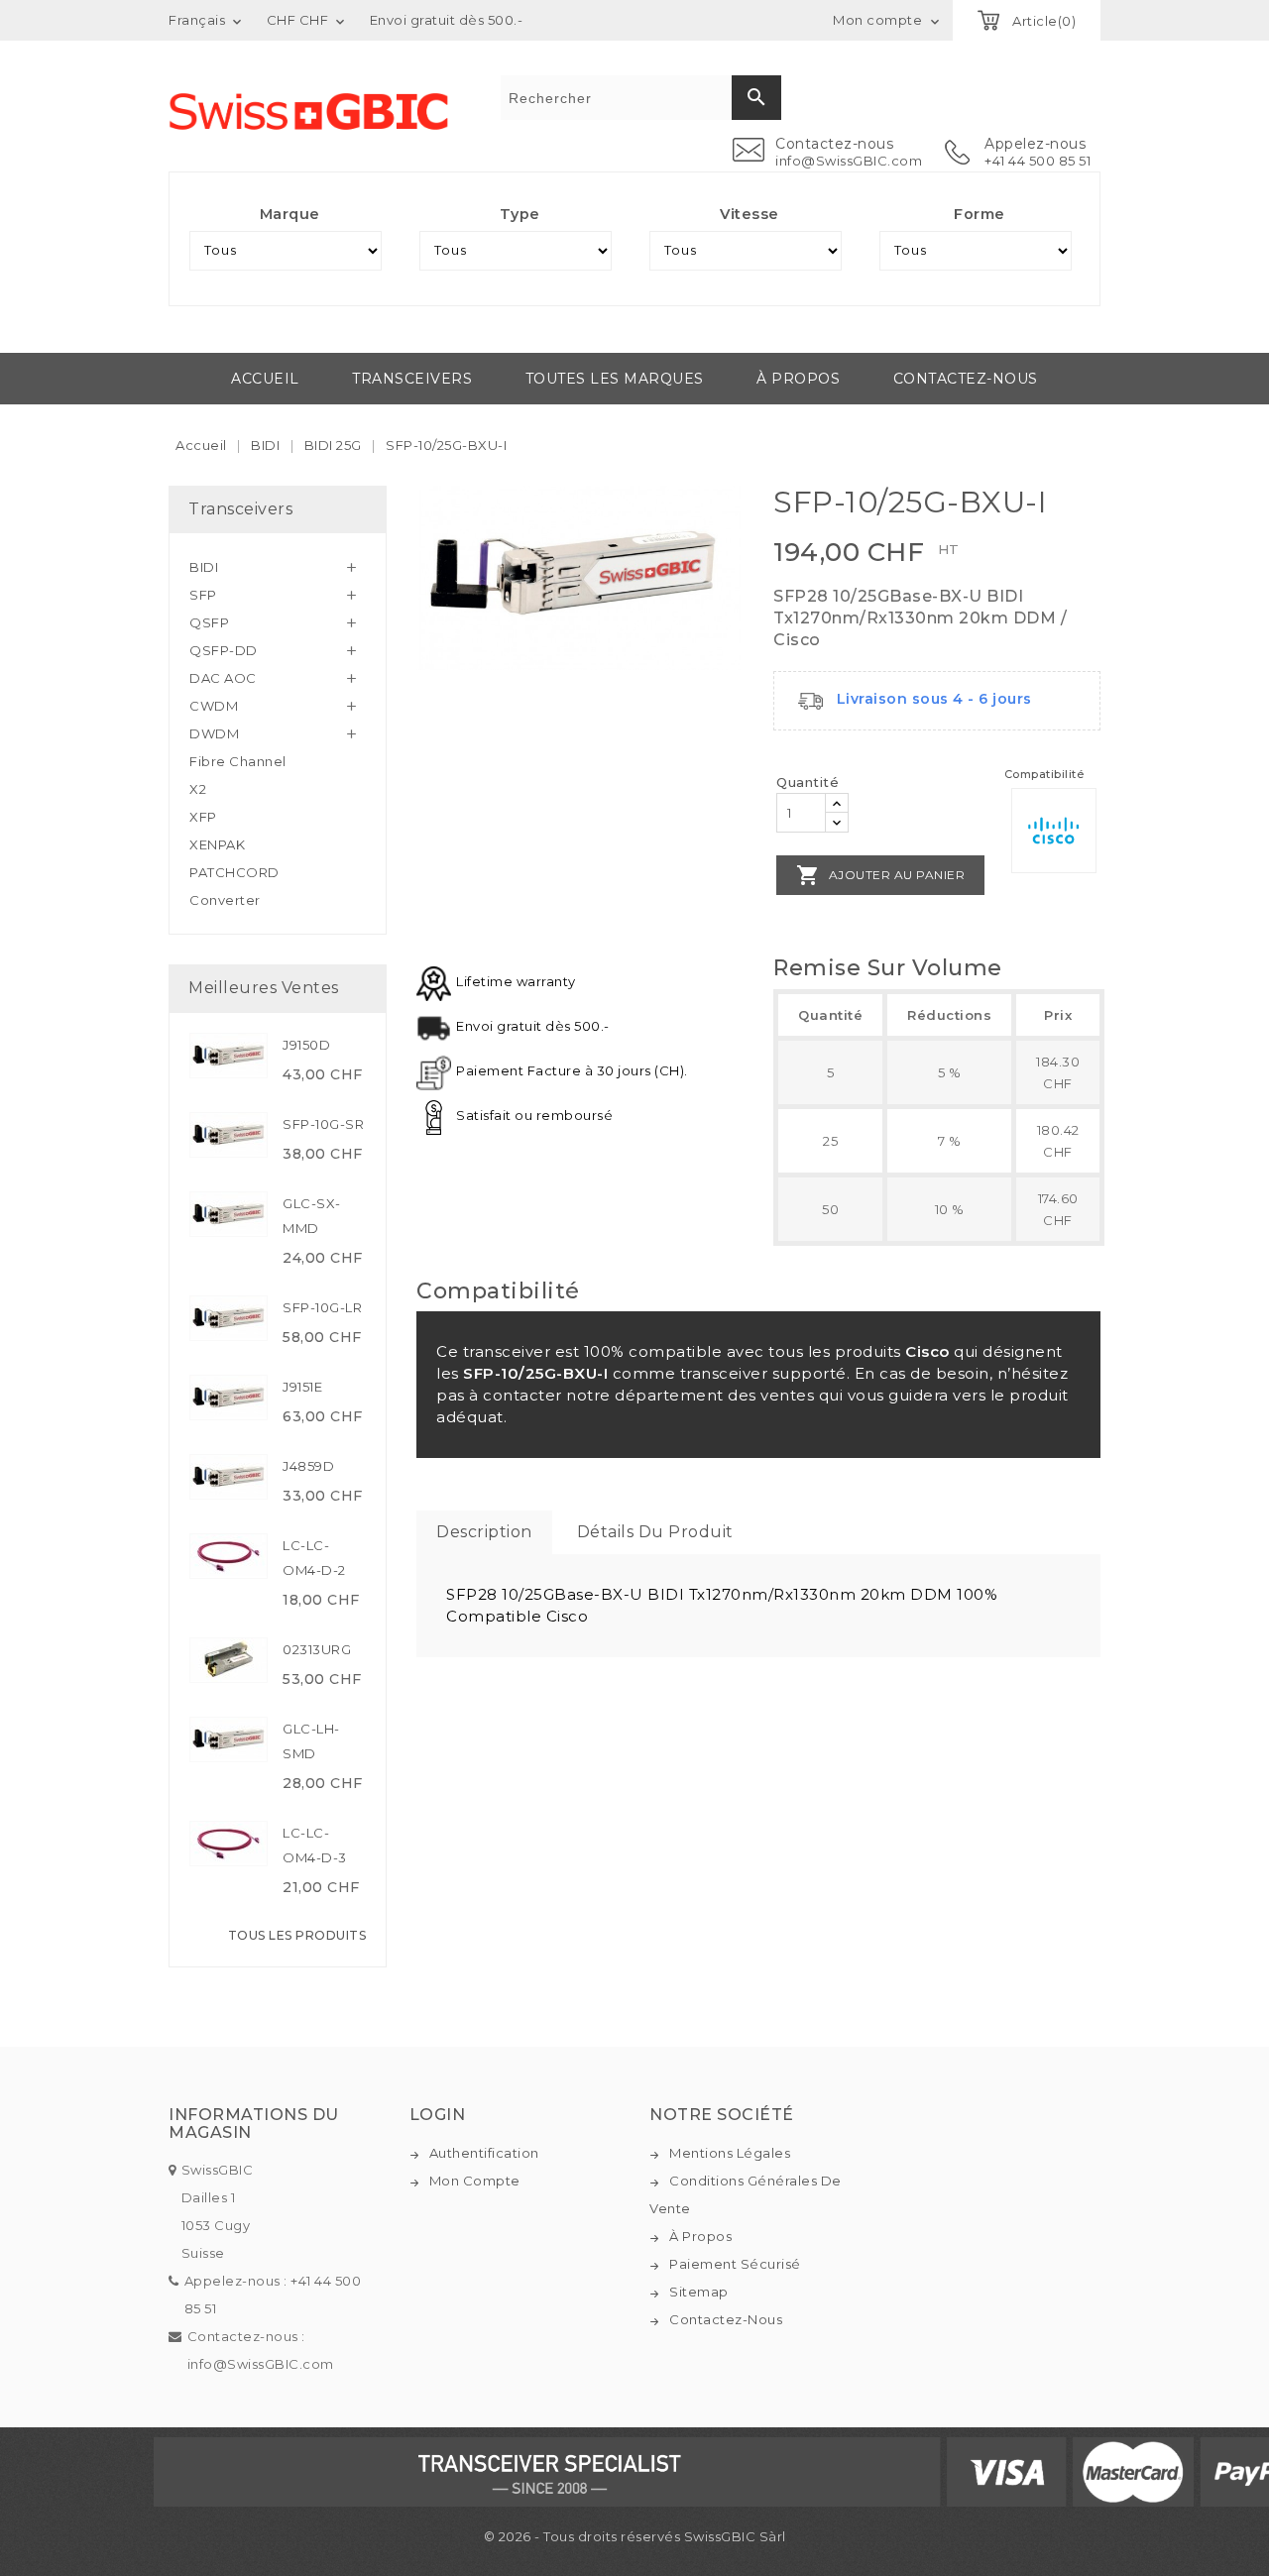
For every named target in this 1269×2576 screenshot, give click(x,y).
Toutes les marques (615, 379)
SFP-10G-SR (323, 1124)
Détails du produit (655, 1532)
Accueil (265, 379)
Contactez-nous (966, 379)
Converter (225, 900)
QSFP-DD (224, 650)
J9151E (302, 1387)
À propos (798, 379)
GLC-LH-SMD (311, 1741)
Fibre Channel (238, 761)
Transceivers (412, 379)
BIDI (204, 567)
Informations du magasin (254, 2124)
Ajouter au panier (880, 875)
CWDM (214, 706)
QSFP (209, 622)
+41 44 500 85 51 (1038, 161)
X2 (198, 789)
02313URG (317, 1649)
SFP (203, 595)
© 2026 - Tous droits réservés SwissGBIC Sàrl (635, 2536)
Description (484, 1532)
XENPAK (217, 844)
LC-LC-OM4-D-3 (315, 1845)
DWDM (214, 733)
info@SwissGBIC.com (849, 161)
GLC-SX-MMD (312, 1216)
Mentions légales (730, 2153)
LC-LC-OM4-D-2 (314, 1558)
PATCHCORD (234, 872)
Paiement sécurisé (735, 2264)
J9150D (306, 1045)
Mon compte (475, 2181)
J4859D (308, 1466)
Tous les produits (297, 1935)
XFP (203, 817)
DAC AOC (223, 678)
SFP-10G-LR (322, 1307)
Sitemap (699, 2292)
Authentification (484, 2153)
